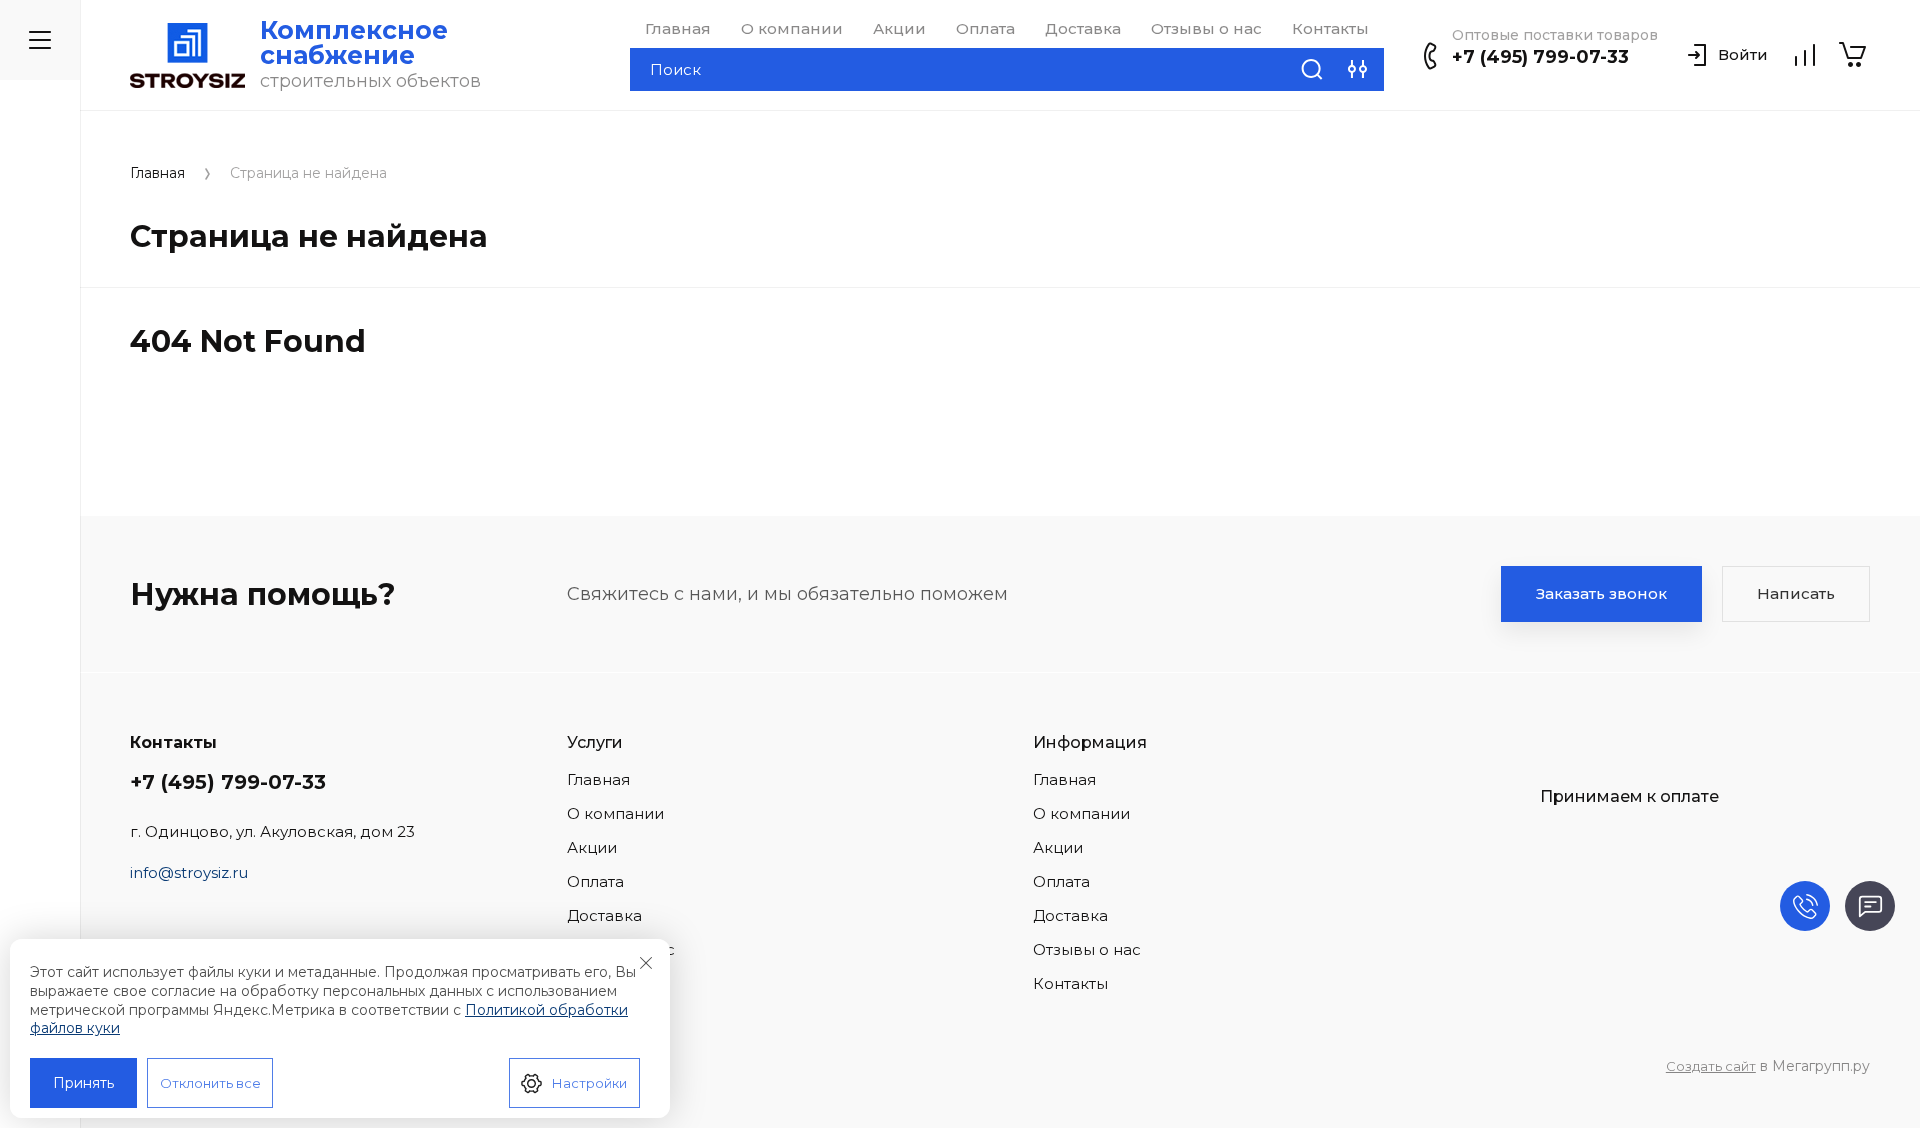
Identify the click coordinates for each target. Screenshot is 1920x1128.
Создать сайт (1711, 1066)
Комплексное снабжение (354, 42)
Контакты (1330, 29)
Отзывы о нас (1206, 29)
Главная (678, 29)
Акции (899, 29)
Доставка (1083, 29)
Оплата (985, 29)
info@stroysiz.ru (189, 872)
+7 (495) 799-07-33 (1540, 57)
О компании (792, 29)
